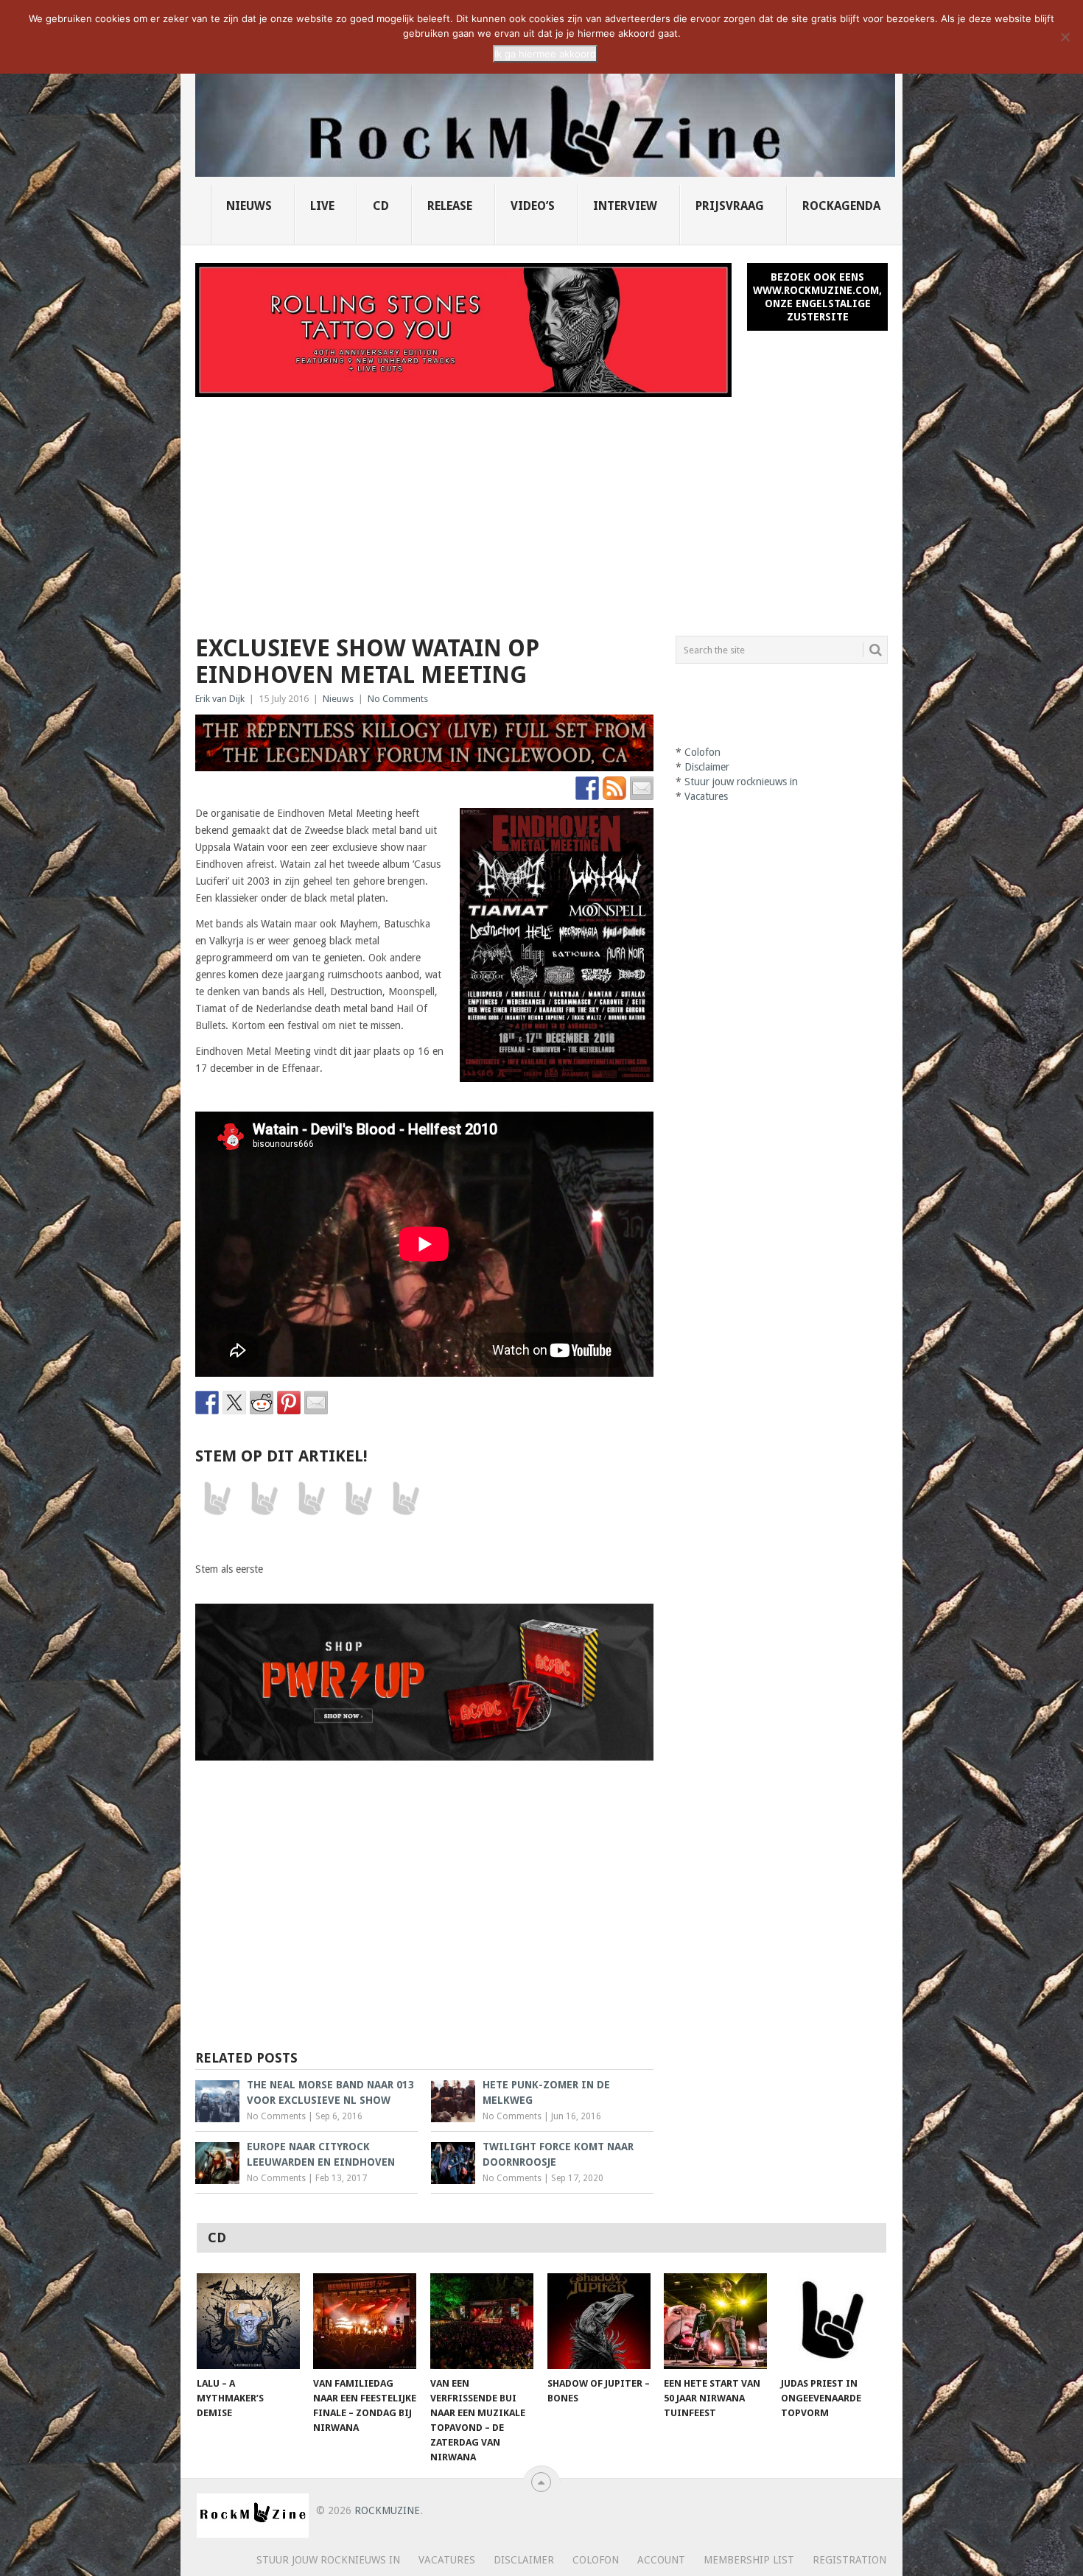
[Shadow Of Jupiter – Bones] (599, 2321)
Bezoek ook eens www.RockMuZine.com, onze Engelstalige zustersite (817, 297)
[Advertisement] (541, 508)
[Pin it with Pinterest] (289, 1403)
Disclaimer (707, 767)
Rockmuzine (387, 2510)
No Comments (398, 699)
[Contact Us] (642, 788)
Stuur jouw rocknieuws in (741, 782)
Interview (625, 206)
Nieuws (249, 206)
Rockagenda (841, 206)
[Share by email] (316, 1403)
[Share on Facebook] (207, 1403)
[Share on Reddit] (262, 1403)
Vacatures (706, 796)
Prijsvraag (730, 206)
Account (661, 2560)
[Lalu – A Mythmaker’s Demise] (248, 2321)
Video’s (533, 206)
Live (322, 206)
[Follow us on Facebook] (587, 788)
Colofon (702, 752)
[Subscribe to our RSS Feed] (614, 788)
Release (450, 206)
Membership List (749, 2560)
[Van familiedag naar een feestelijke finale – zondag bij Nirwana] (365, 2321)
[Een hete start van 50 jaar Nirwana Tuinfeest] (715, 2321)
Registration (849, 2560)
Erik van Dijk (220, 699)
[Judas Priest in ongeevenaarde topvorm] (833, 2321)
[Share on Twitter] (234, 1403)
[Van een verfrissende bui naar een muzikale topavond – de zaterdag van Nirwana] (482, 2321)
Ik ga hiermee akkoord (545, 54)
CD (381, 206)
